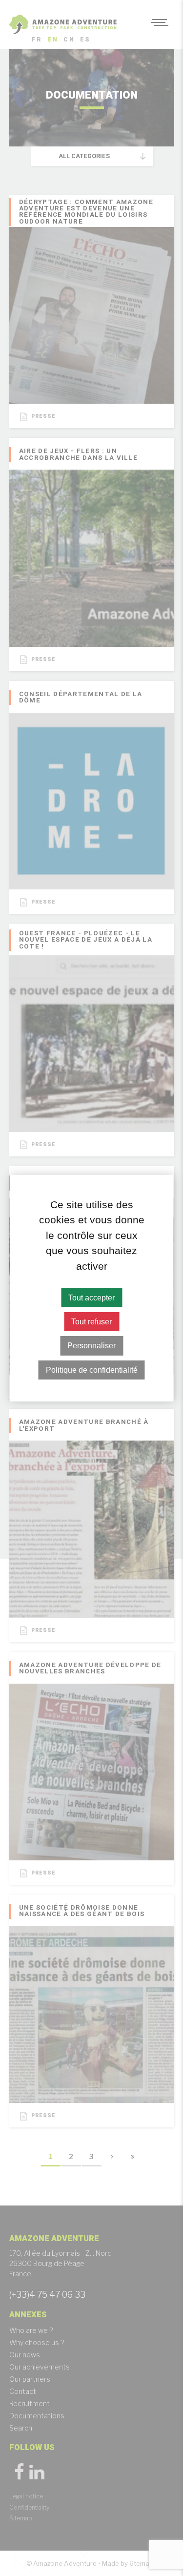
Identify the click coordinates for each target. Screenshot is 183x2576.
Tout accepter (91, 1298)
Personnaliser (91, 1346)
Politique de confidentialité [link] (92, 1370)
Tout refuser (91, 1322)
